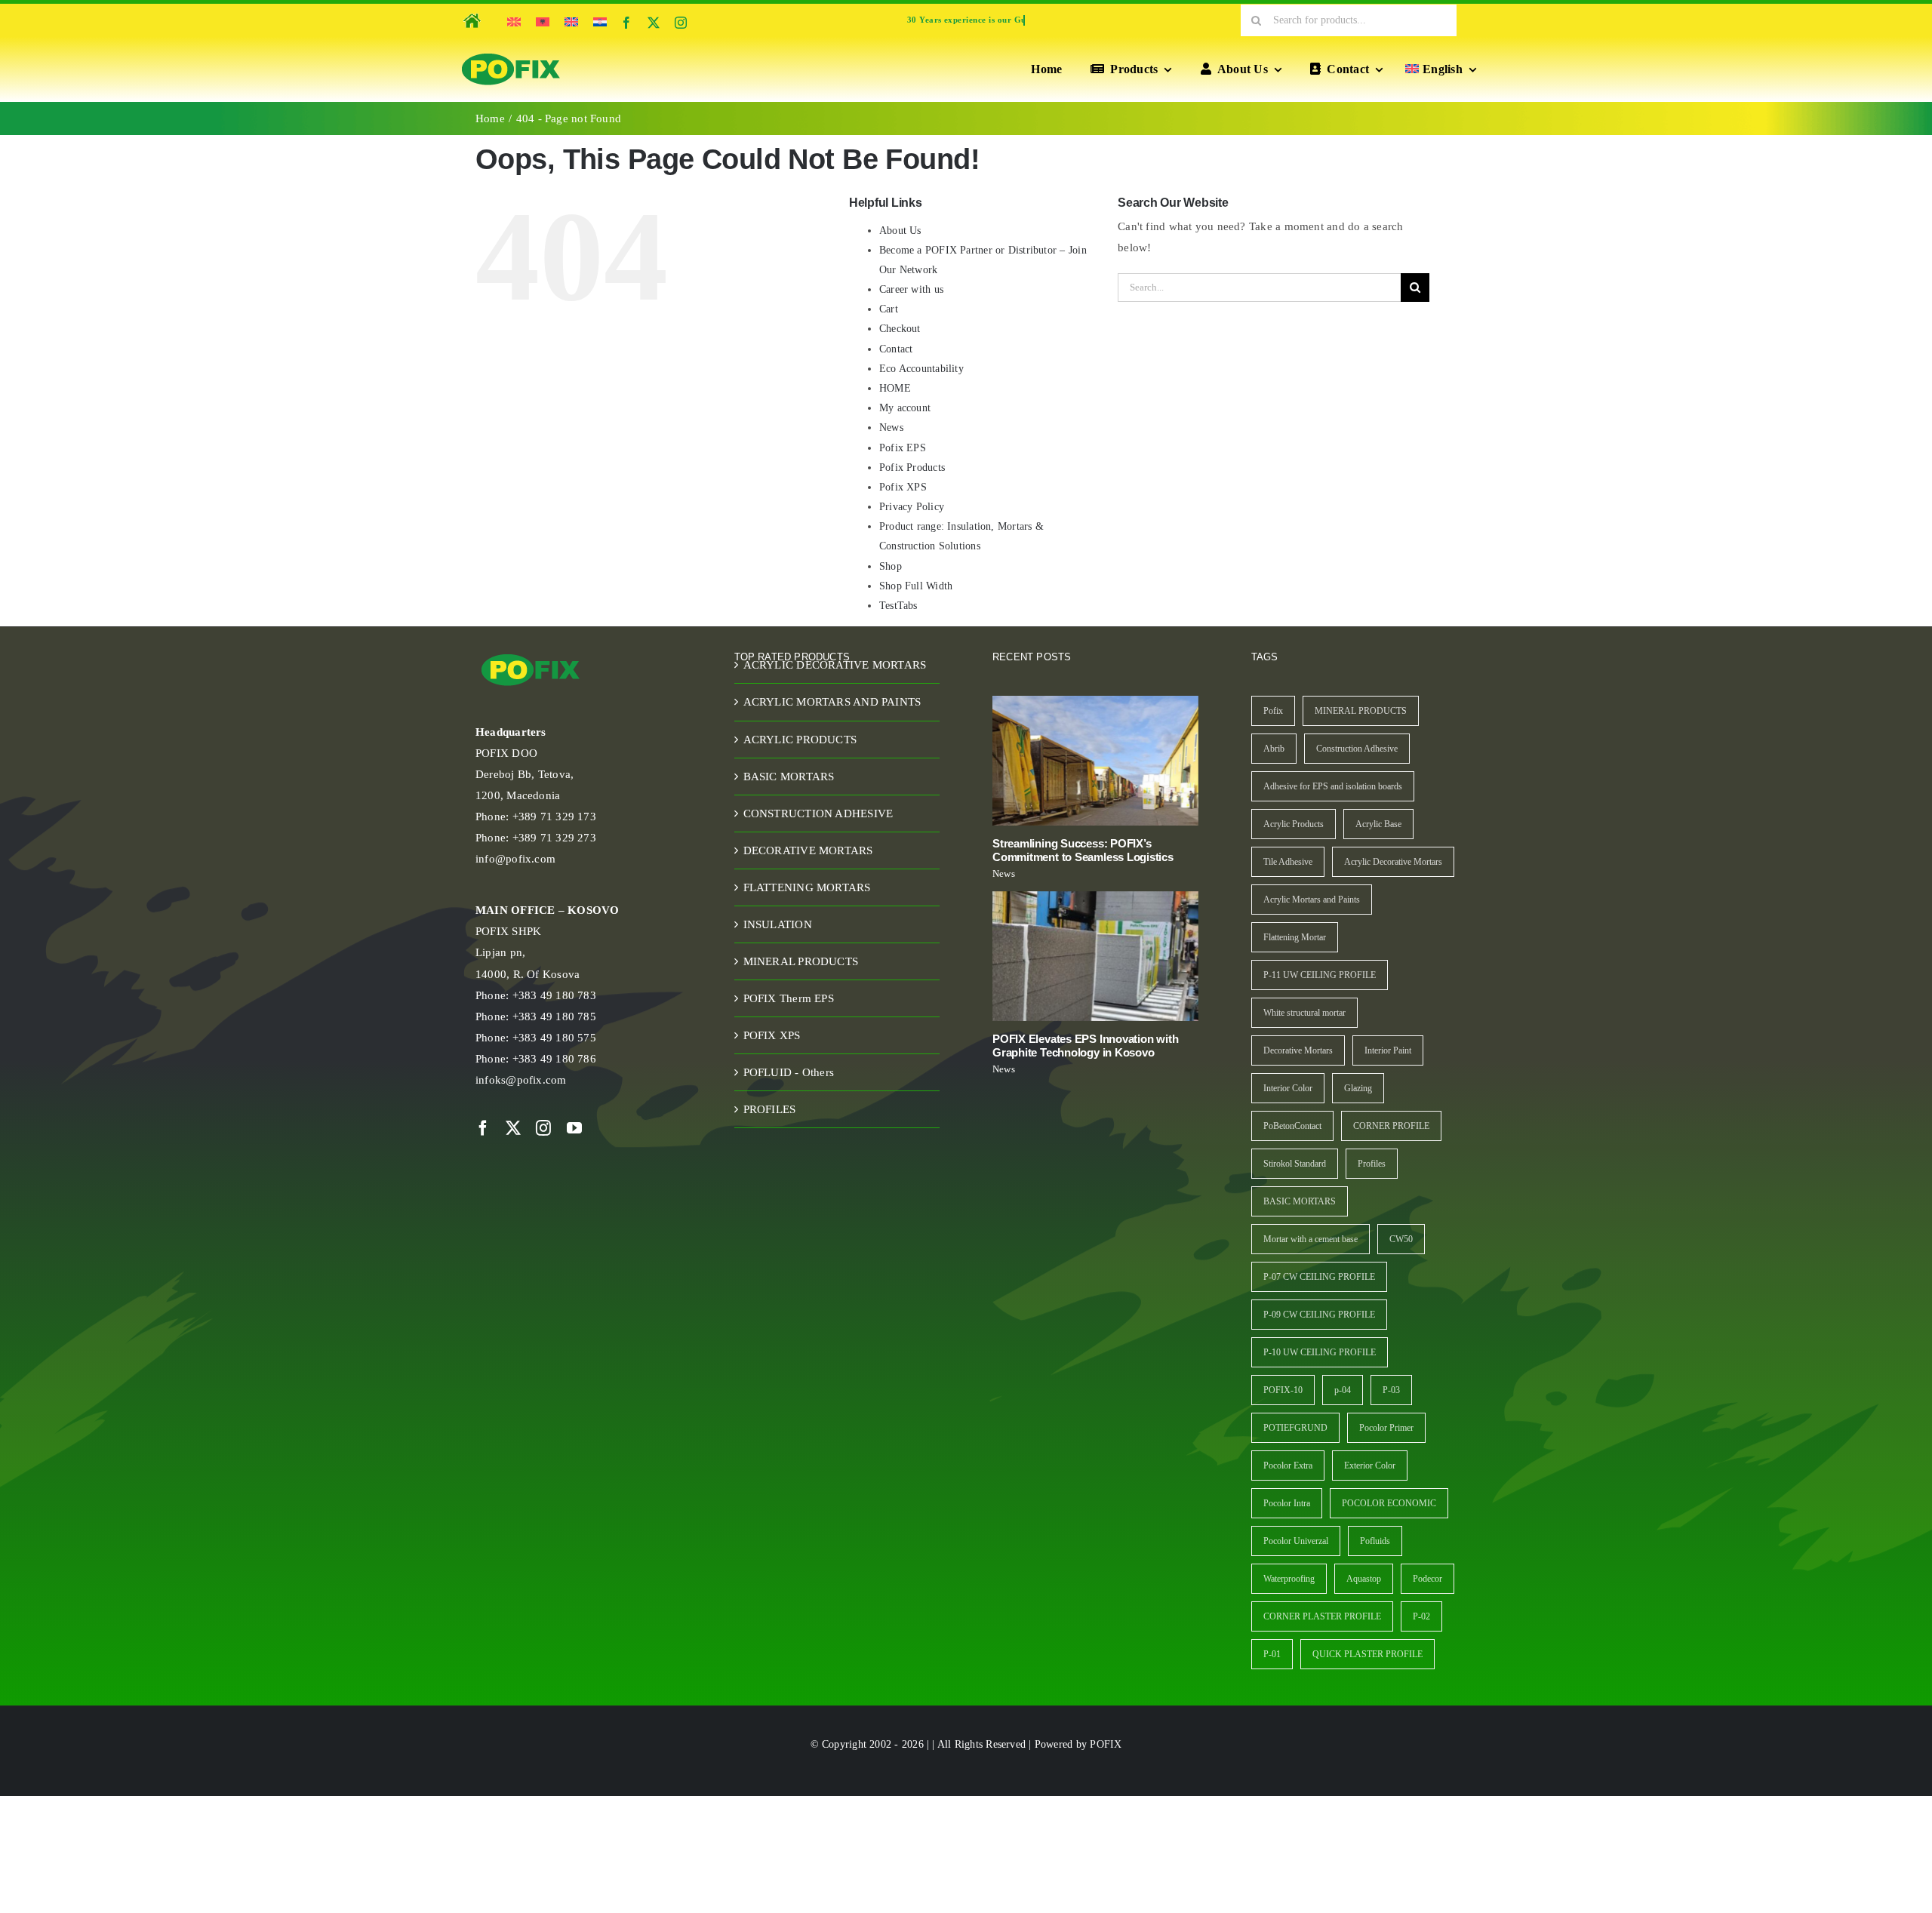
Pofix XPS (903, 487)
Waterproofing (1289, 1579)
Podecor (1427, 1579)
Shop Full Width (916, 586)
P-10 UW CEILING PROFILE (1320, 1352)
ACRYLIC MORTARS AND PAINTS (832, 702)
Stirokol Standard (1295, 1164)
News (891, 428)
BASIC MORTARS (789, 777)
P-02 (1421, 1616)
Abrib (1274, 749)
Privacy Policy (912, 507)
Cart (889, 309)
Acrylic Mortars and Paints (1312, 900)
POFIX (1106, 1744)
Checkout (900, 329)
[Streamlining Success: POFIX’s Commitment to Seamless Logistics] (1095, 761)
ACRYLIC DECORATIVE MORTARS (835, 665)
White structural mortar (1304, 1013)
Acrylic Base (1378, 824)
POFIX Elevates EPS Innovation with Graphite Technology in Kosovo (1085, 1046)
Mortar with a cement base (1311, 1239)
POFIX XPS (772, 1035)
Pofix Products (912, 467)
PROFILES (770, 1109)
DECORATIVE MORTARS (808, 850)
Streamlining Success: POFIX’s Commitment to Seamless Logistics (1083, 850)
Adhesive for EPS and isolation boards (1333, 786)
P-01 (1272, 1654)
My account (905, 408)
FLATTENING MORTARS (807, 887)
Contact (896, 349)
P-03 (1391, 1390)
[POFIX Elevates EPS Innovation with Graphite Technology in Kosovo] (1095, 956)
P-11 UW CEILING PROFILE (1320, 975)
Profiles (1372, 1164)
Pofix (1273, 711)
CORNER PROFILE (1391, 1126)
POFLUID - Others (789, 1072)
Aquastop (1364, 1579)
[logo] (511, 54)
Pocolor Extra (1288, 1466)
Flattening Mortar (1295, 937)
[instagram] (681, 23)
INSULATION (778, 924)
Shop (891, 566)
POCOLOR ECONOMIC (1389, 1503)
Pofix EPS (903, 448)
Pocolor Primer (1386, 1428)
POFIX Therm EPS (789, 998)
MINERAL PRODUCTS (801, 961)
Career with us (911, 289)
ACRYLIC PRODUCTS (800, 740)
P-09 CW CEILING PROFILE (1319, 1315)
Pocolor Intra (1287, 1503)
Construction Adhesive (1357, 749)
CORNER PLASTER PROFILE (1322, 1616)
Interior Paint (1388, 1050)
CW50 (1401, 1239)
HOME (895, 388)
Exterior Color (1370, 1466)
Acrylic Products (1294, 824)
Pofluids (1375, 1541)
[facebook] (626, 23)
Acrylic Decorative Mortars (1393, 862)
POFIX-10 (1283, 1390)
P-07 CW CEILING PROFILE (1319, 1277)
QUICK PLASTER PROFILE (1367, 1654)
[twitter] (654, 23)
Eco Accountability (921, 369)
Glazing (1358, 1088)
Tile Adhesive (1288, 862)
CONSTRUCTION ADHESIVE (818, 813)
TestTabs (898, 606)
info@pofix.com (515, 859)
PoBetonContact (1292, 1126)
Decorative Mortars (1298, 1050)
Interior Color (1288, 1088)
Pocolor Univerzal (1296, 1541)
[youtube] (574, 1128)
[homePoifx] (471, 11)
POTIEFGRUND (1295, 1428)
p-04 (1343, 1390)
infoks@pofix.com (521, 1080)
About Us (900, 231)
